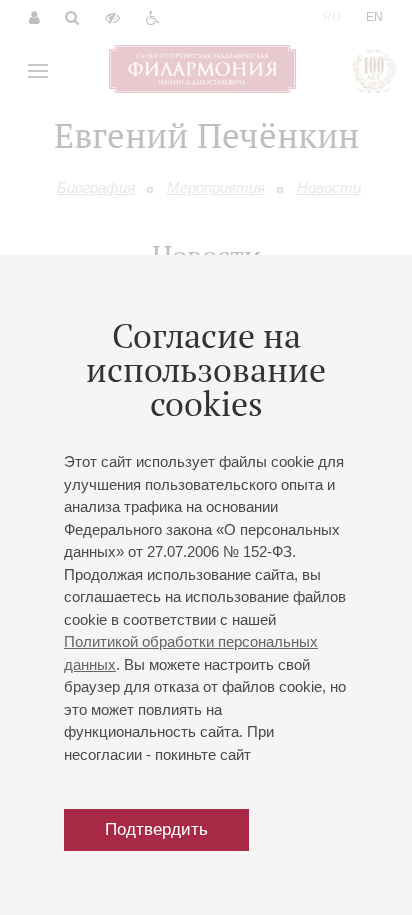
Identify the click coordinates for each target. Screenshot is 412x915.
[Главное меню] (38, 71)
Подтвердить (156, 829)
